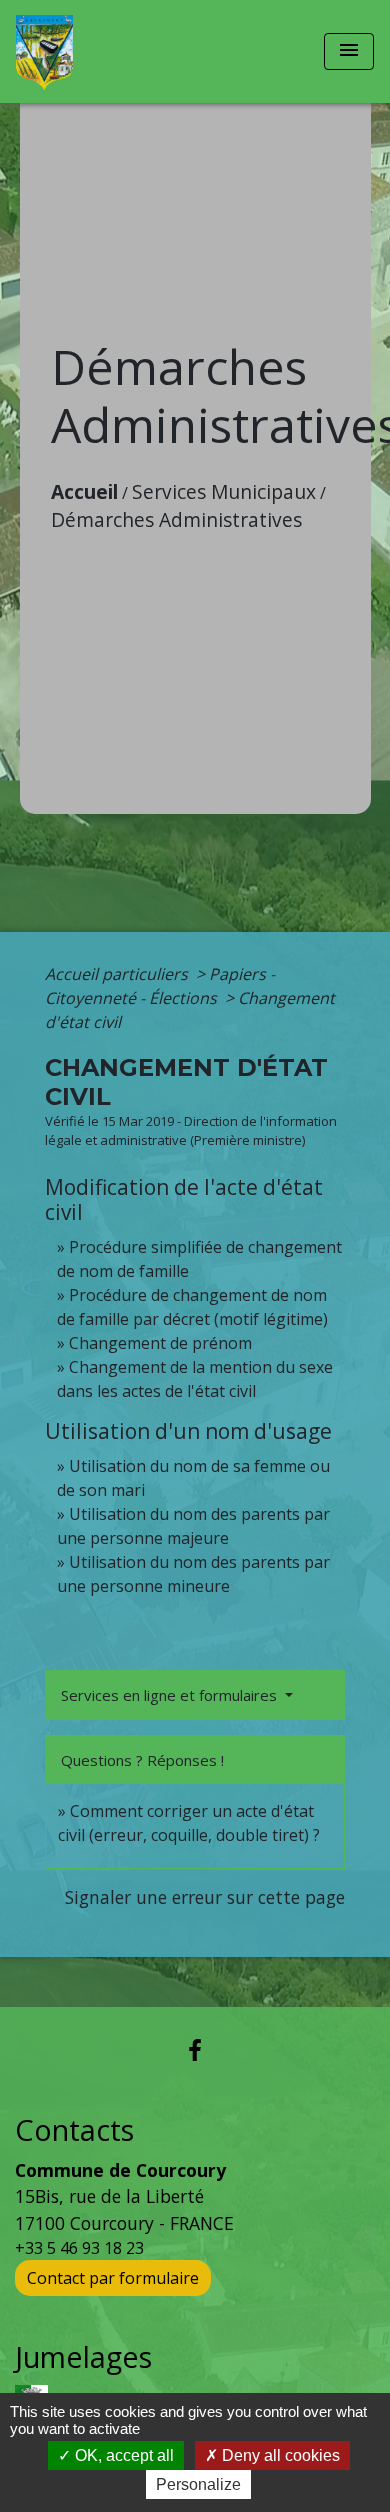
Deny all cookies (279, 2455)
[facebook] (195, 2049)
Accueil (84, 491)
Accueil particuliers (118, 974)
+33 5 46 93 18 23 (79, 2248)
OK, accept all (122, 2455)
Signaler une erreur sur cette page (205, 1897)
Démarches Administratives (176, 519)
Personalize (198, 2484)
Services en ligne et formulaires (171, 1695)
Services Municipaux (224, 491)
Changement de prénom (160, 1343)
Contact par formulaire (113, 2278)
